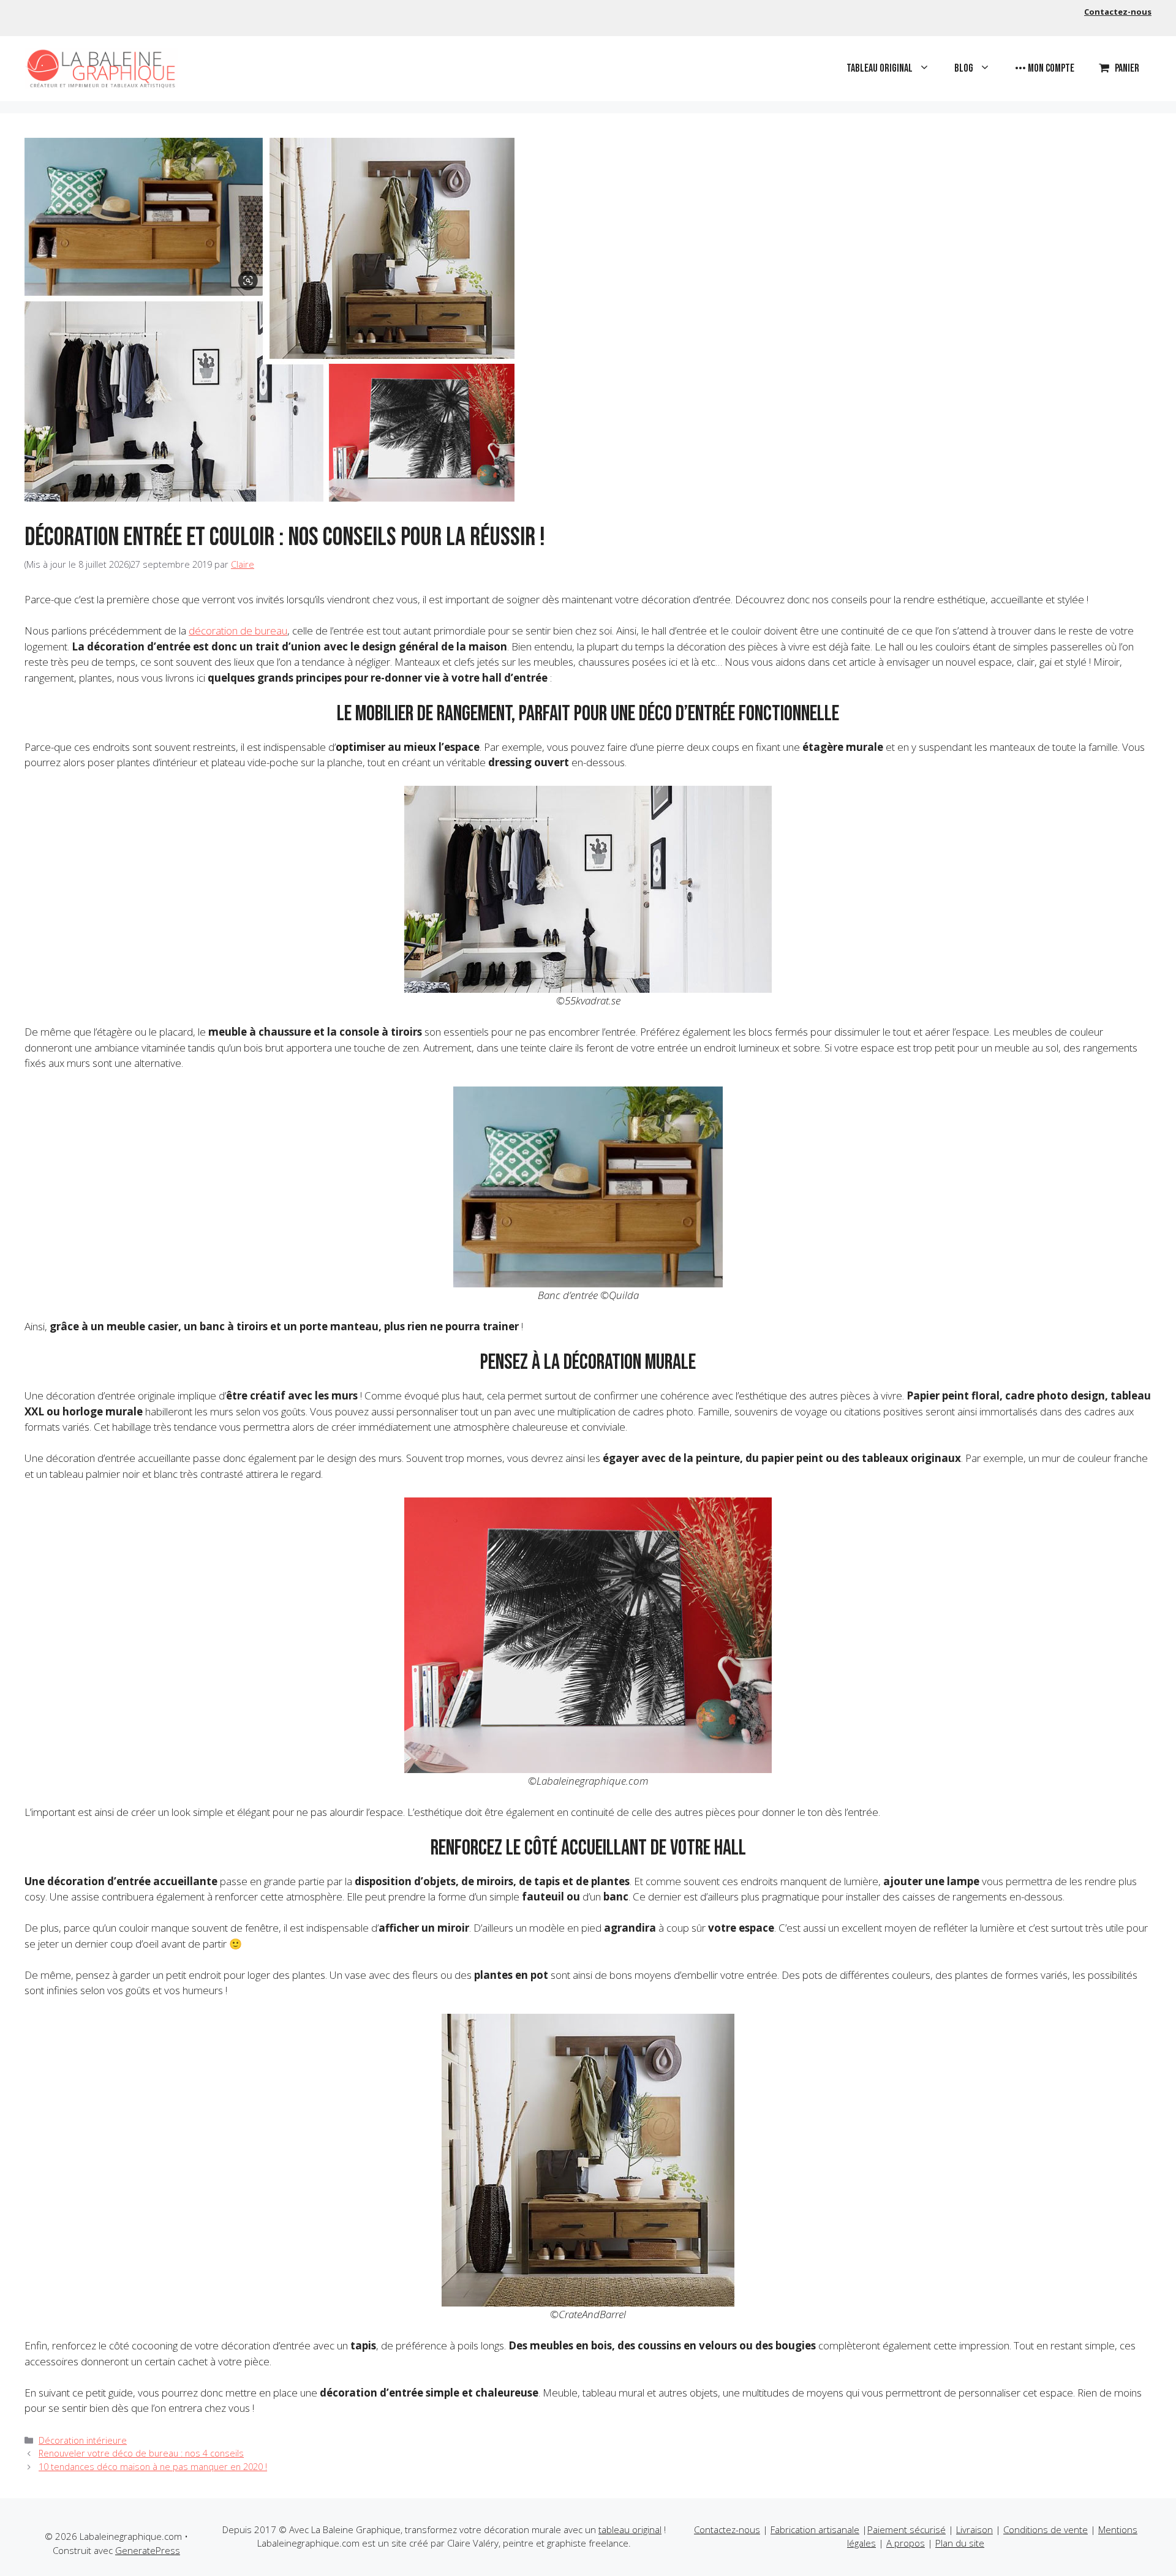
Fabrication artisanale (815, 2529)
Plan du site (960, 2543)
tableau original (630, 2529)
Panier (1127, 68)
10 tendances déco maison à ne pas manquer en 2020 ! (153, 2467)
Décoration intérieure (83, 2440)
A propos (906, 2543)
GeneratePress (148, 2550)
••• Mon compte (1045, 68)
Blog (964, 68)
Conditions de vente (1046, 2529)
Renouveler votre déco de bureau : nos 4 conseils (141, 2453)
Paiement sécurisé (907, 2529)
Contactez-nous (1118, 12)
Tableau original (880, 68)
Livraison (974, 2529)
